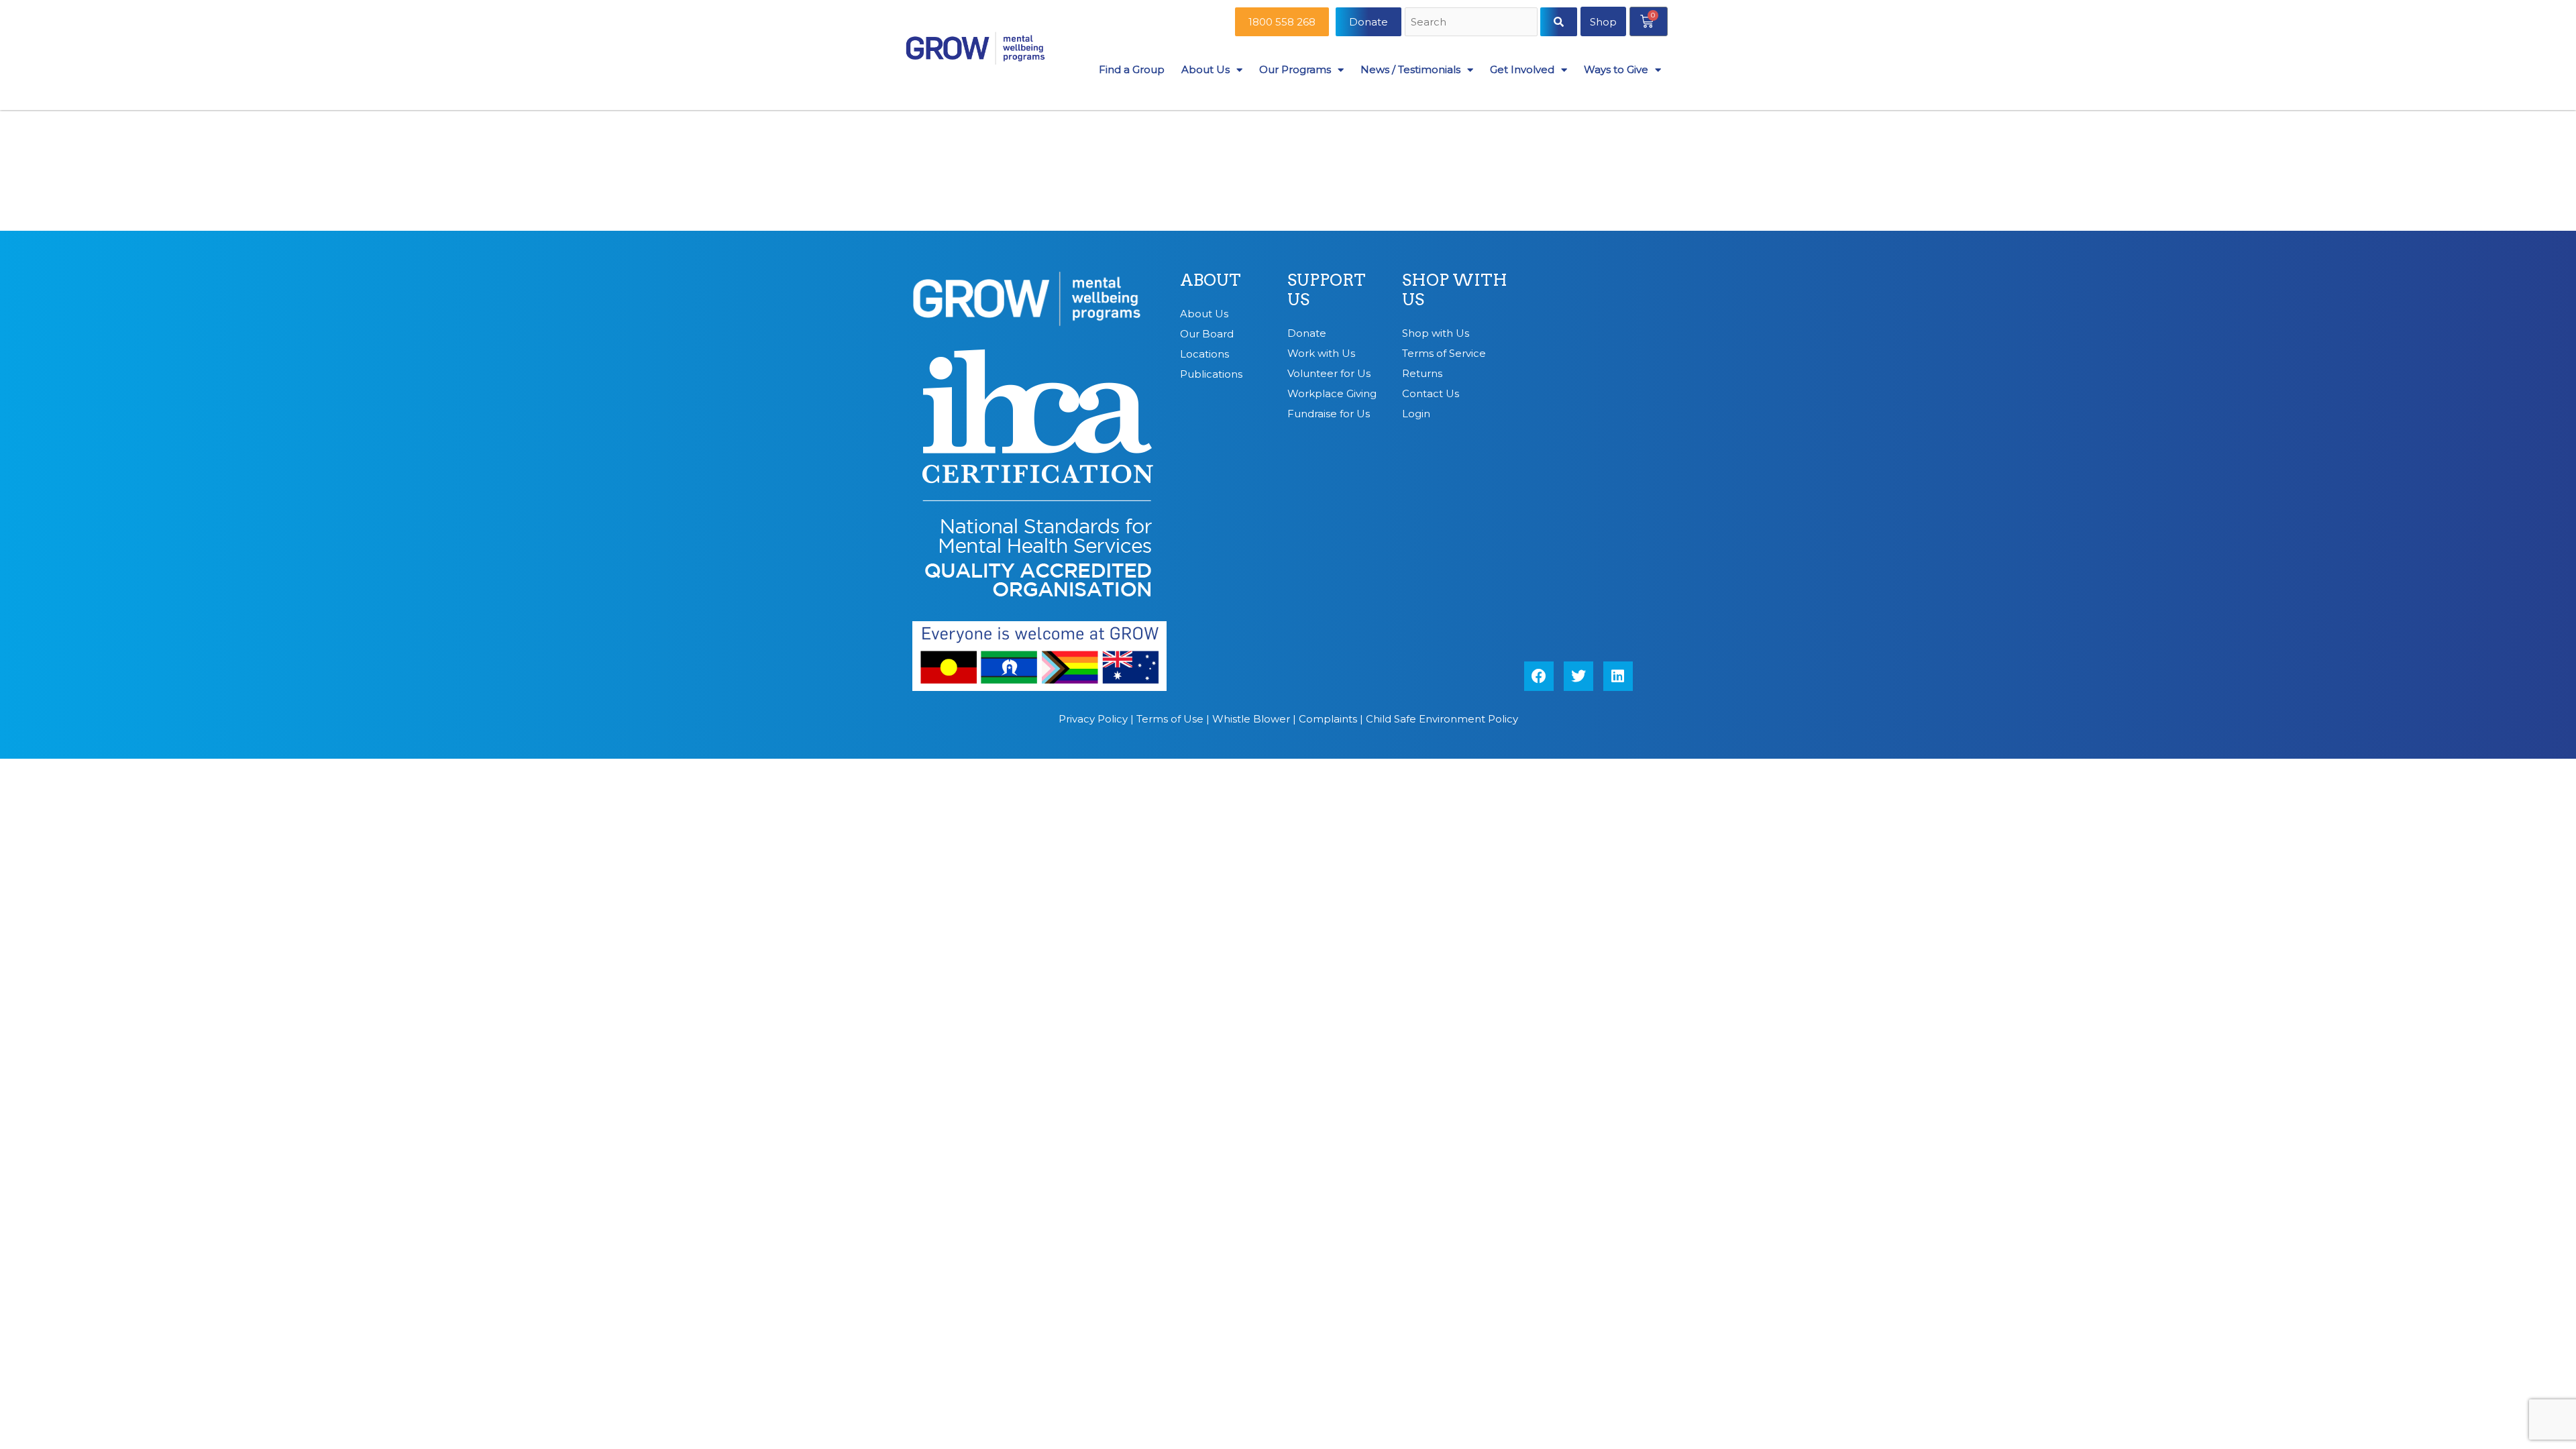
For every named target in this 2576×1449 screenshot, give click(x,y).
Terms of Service (1444, 353)
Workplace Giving (1332, 393)
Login (1416, 414)
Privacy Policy (1093, 719)
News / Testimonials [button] (1410, 69)
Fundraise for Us (1329, 414)
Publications (1211, 374)
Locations (1204, 354)
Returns (1422, 373)
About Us (1204, 314)
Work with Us (1321, 353)
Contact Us (1431, 393)
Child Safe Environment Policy (1442, 719)
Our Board (1207, 334)
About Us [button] (1205, 69)
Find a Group (1132, 69)
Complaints (1328, 719)
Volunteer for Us (1329, 373)
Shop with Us (1436, 333)
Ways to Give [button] (1616, 69)
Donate (1368, 22)
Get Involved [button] (1522, 69)
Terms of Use (1170, 719)
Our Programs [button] (1295, 69)
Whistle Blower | (1255, 719)
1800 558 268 (1282, 22)
